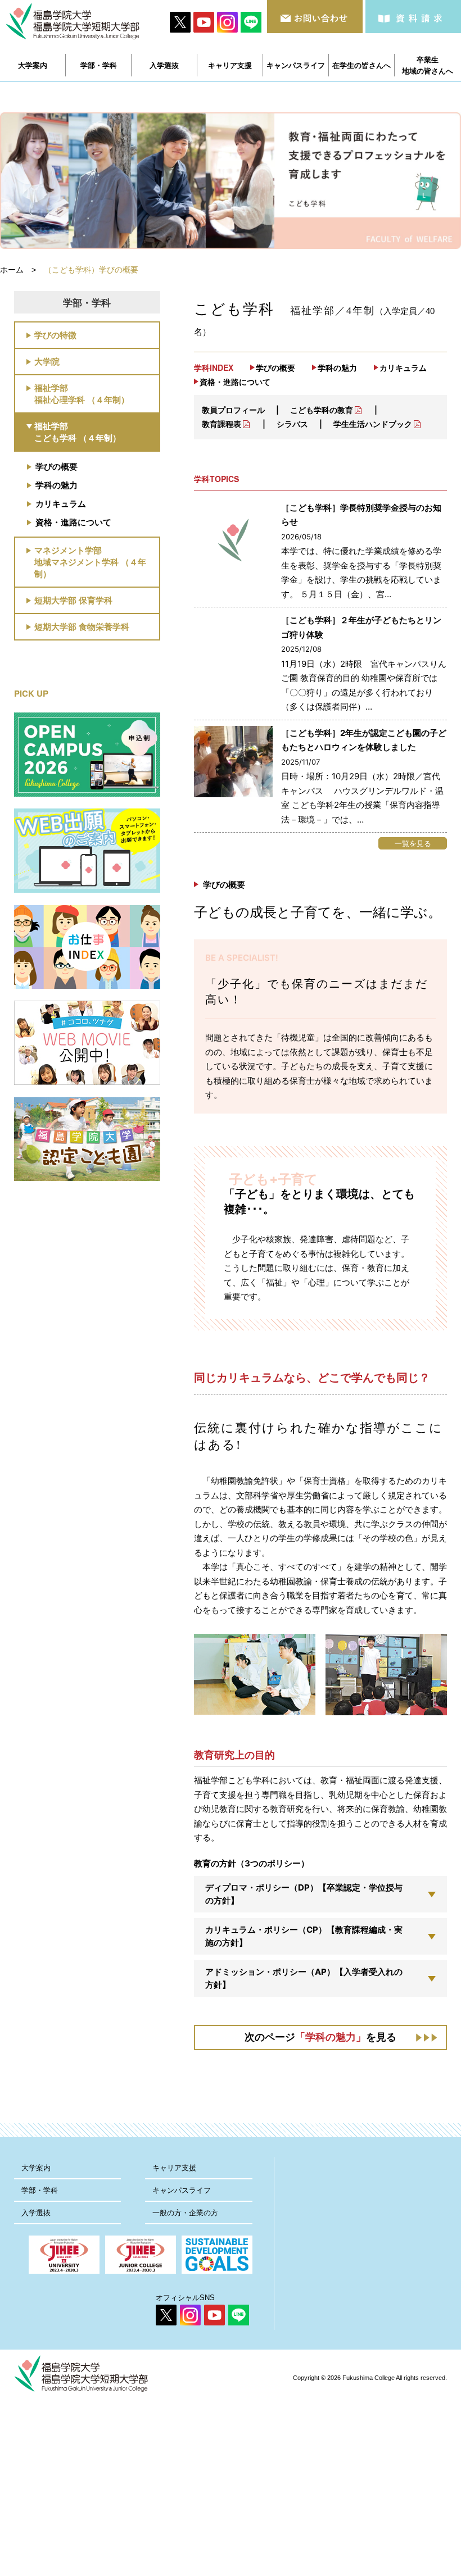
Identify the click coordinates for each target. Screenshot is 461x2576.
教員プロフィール (233, 410)
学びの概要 (57, 466)
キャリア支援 (174, 2168)
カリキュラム (61, 503)
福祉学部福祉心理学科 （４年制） (82, 394)
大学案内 (36, 2168)
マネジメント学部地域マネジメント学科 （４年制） (90, 562)
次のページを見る (320, 2037)
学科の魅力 (57, 485)
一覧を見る (413, 843)
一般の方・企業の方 (185, 2213)
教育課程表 (222, 424)
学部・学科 (40, 2190)
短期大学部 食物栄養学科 (82, 626)
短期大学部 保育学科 (73, 600)
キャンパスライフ (182, 2190)
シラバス (292, 424)
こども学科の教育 (322, 410)
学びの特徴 (55, 335)
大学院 (47, 361)
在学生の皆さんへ (361, 65)
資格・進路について (73, 522)
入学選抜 (36, 2213)
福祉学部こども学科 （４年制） (78, 432)
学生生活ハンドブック (373, 424)
